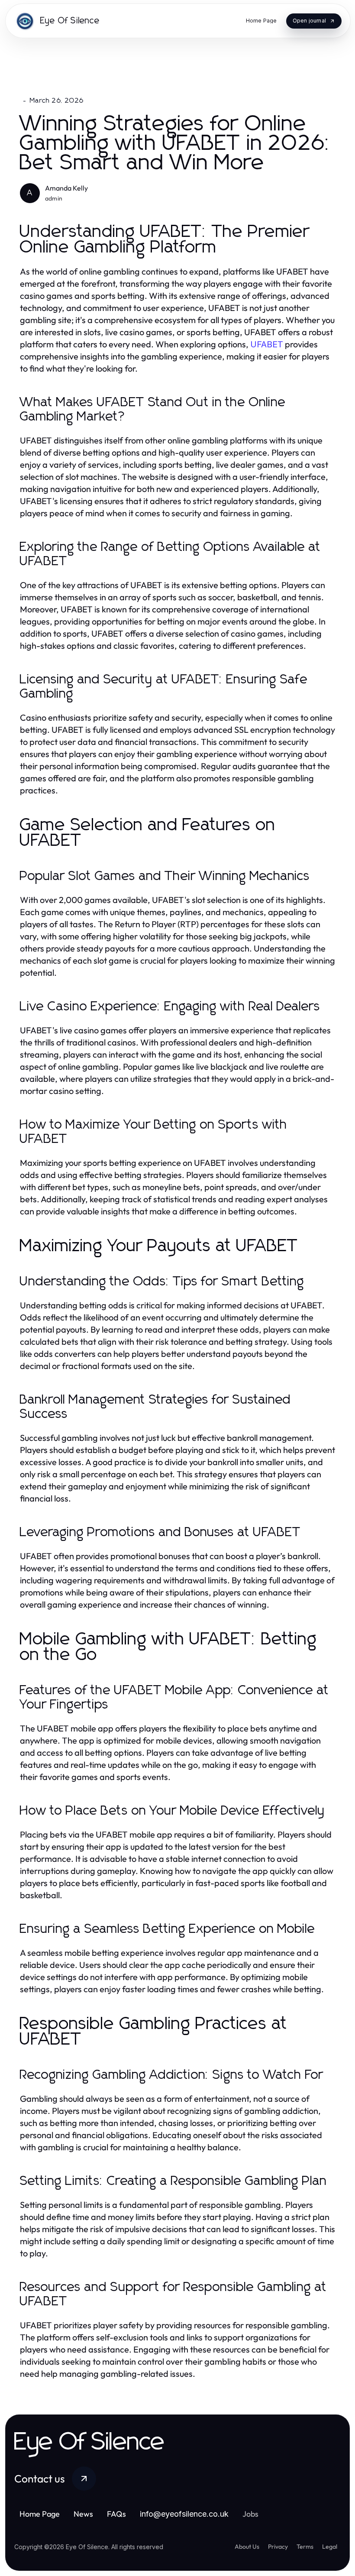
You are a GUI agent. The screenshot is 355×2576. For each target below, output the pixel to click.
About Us (247, 2547)
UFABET (267, 344)
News (83, 2514)
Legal (330, 2547)
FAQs (116, 2514)
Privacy (278, 2547)
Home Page (40, 2514)
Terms (305, 2547)
